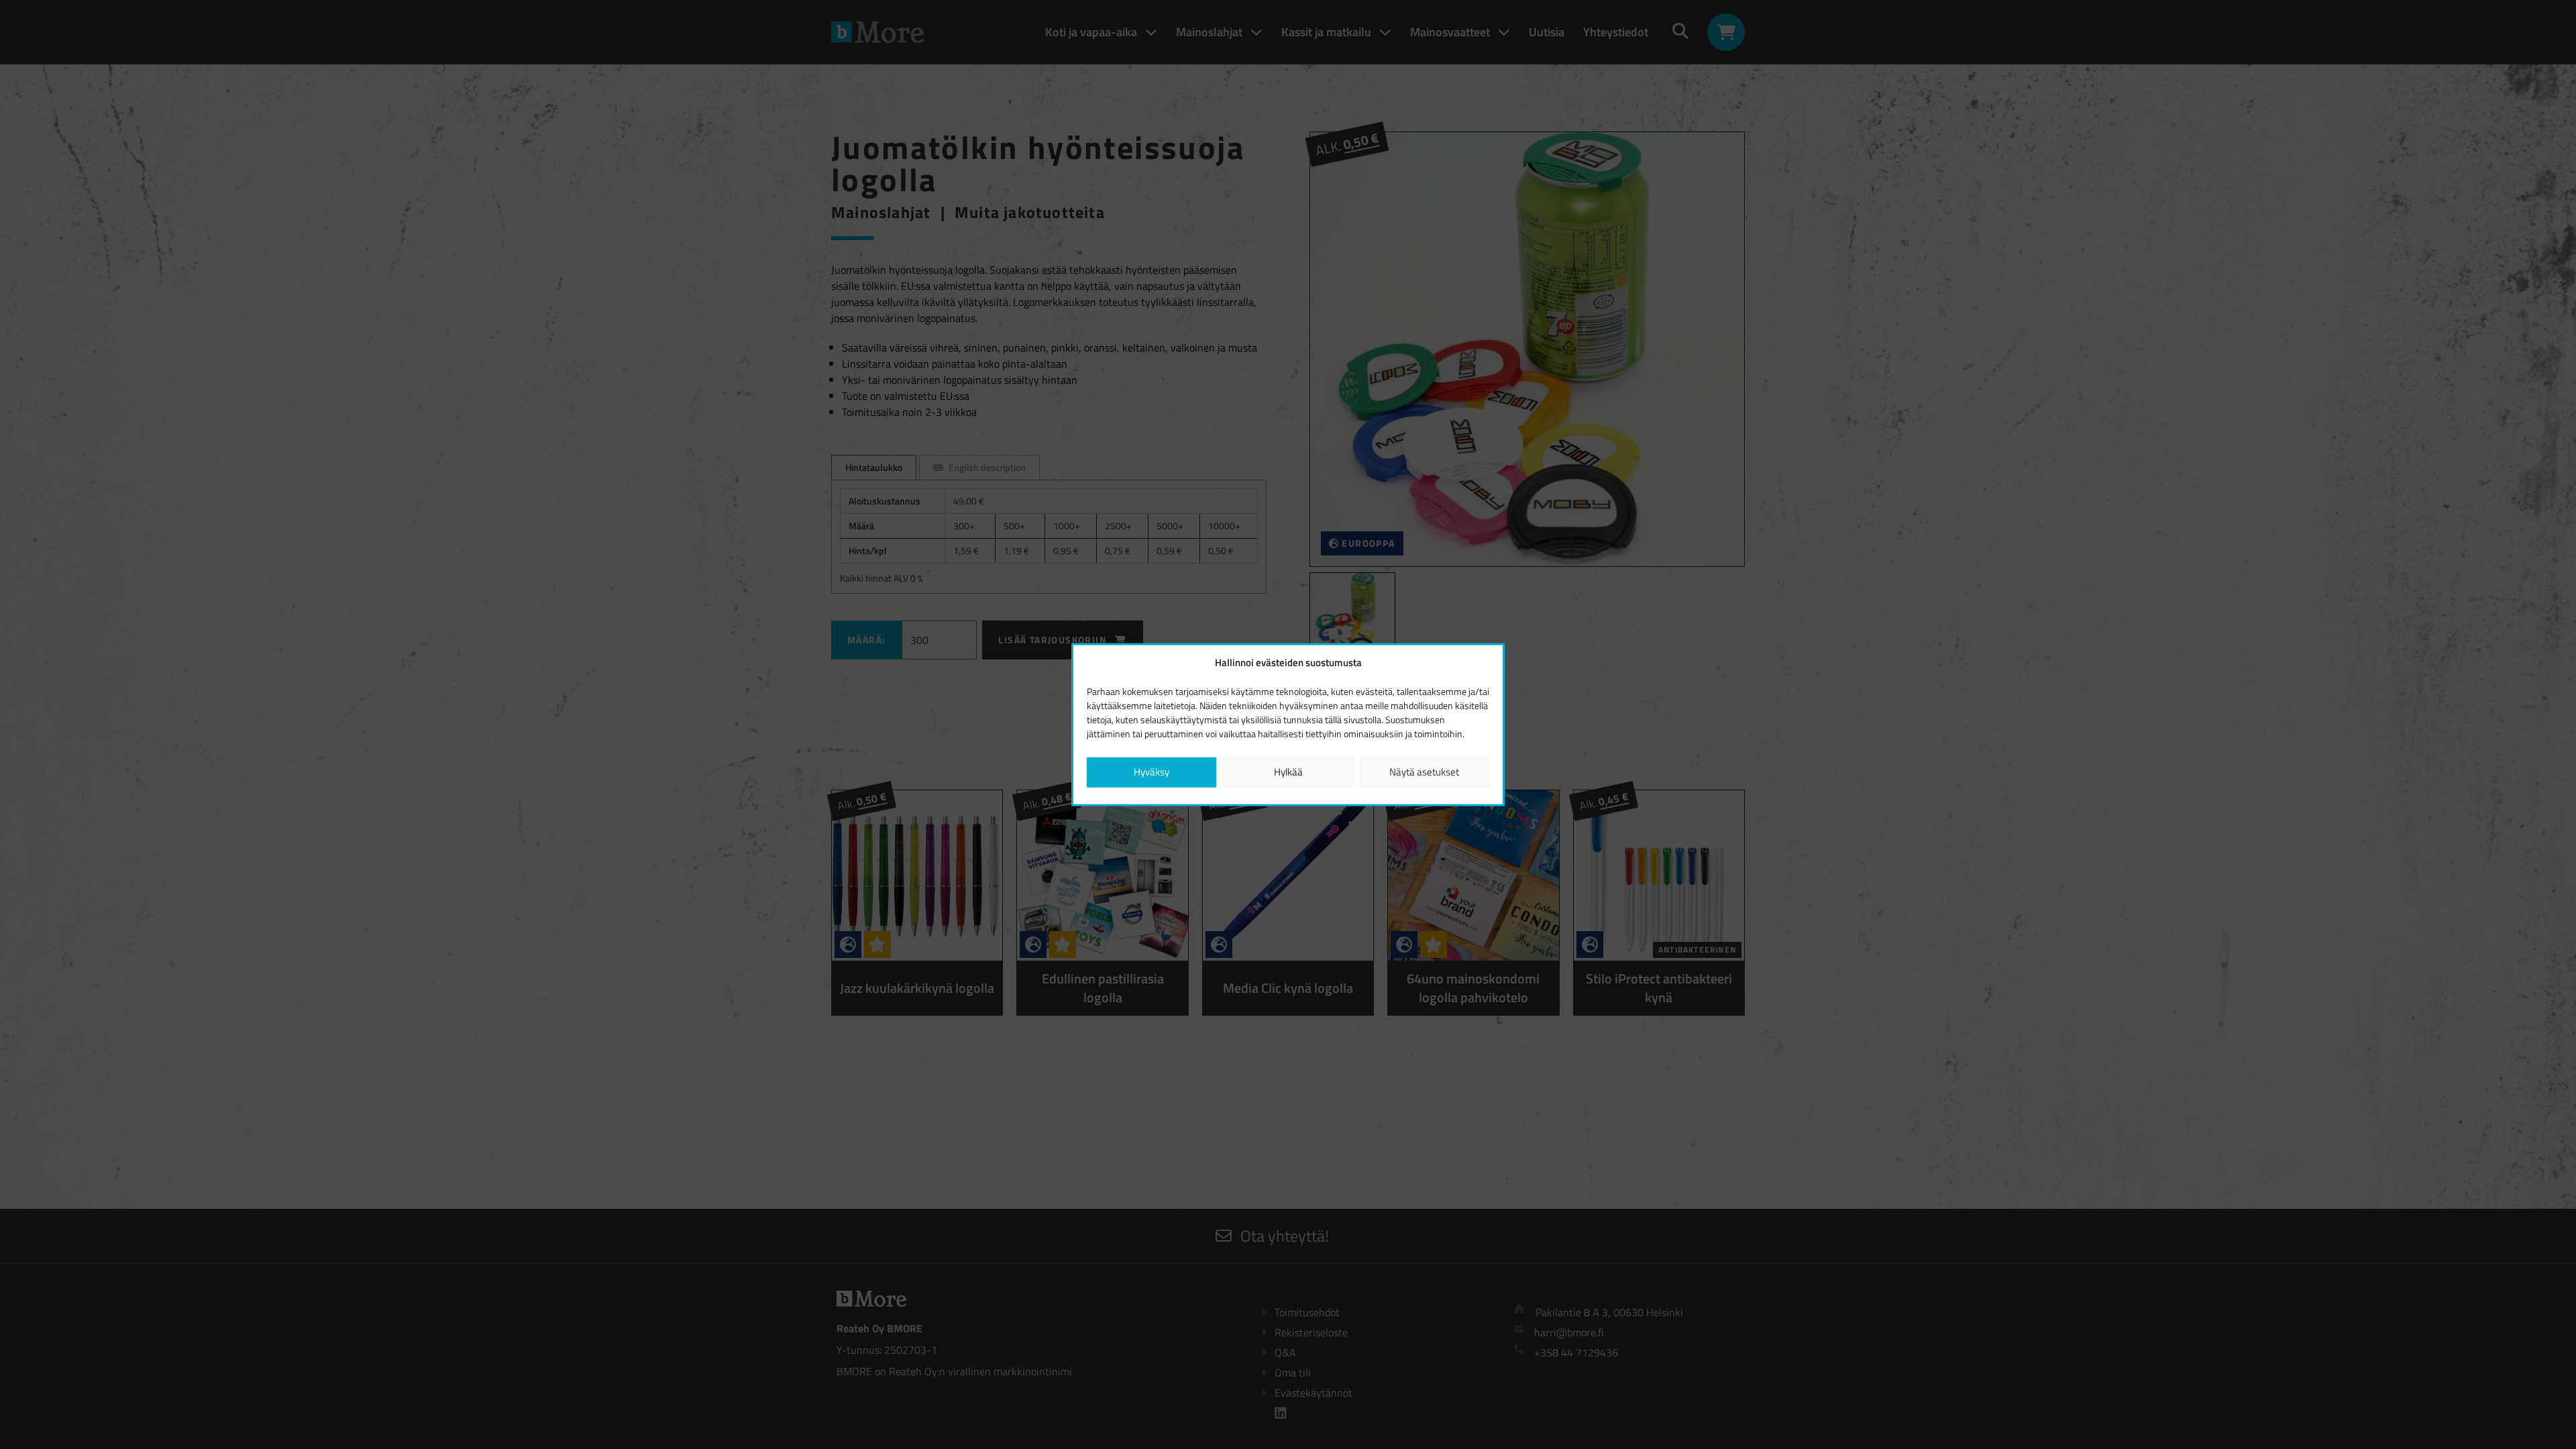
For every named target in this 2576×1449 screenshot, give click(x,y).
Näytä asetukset (1424, 772)
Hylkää (1288, 772)
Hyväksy (1151, 772)
